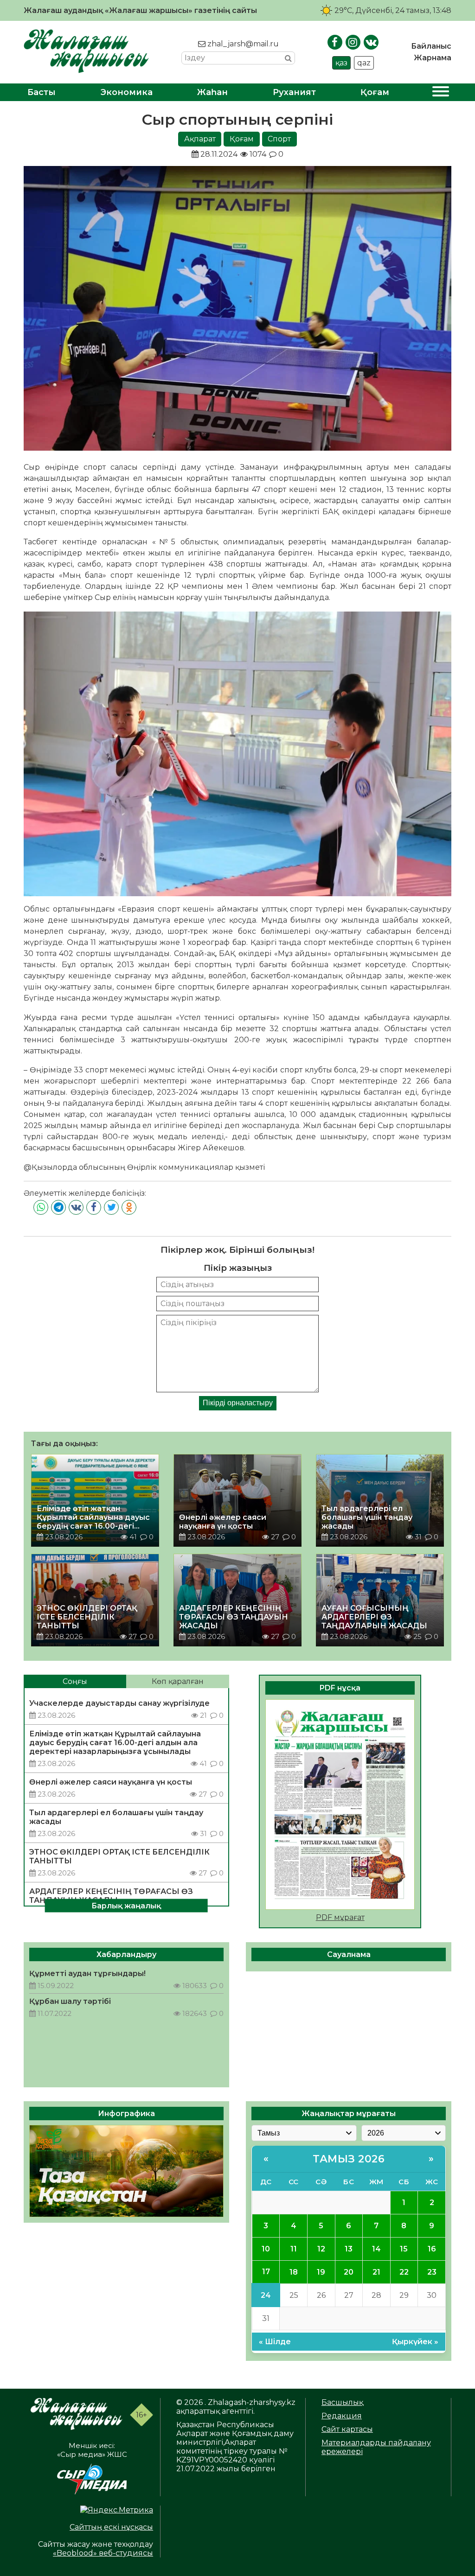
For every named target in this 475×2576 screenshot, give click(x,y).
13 (349, 2249)
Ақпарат (200, 139)
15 (404, 2249)
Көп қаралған (178, 1681)
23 (432, 2272)
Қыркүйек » (415, 2342)
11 (294, 2249)
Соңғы (75, 1681)
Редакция (342, 2416)
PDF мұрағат (340, 1917)
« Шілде (275, 2342)
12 (321, 2249)
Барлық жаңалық (126, 1905)
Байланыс (431, 46)
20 (349, 2272)
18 (294, 2272)
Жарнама (433, 58)
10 (266, 2249)
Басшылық (342, 2402)
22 (404, 2272)
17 (266, 2272)
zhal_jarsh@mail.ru (242, 44)
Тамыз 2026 (349, 2159)
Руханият (294, 92)
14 (376, 2249)
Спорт (279, 139)
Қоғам (375, 92)
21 (376, 2272)
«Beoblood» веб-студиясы (103, 2553)
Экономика (127, 92)
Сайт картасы (347, 2429)
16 (432, 2249)
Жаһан (212, 92)
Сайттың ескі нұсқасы (111, 2527)
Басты (42, 92)
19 (321, 2272)
